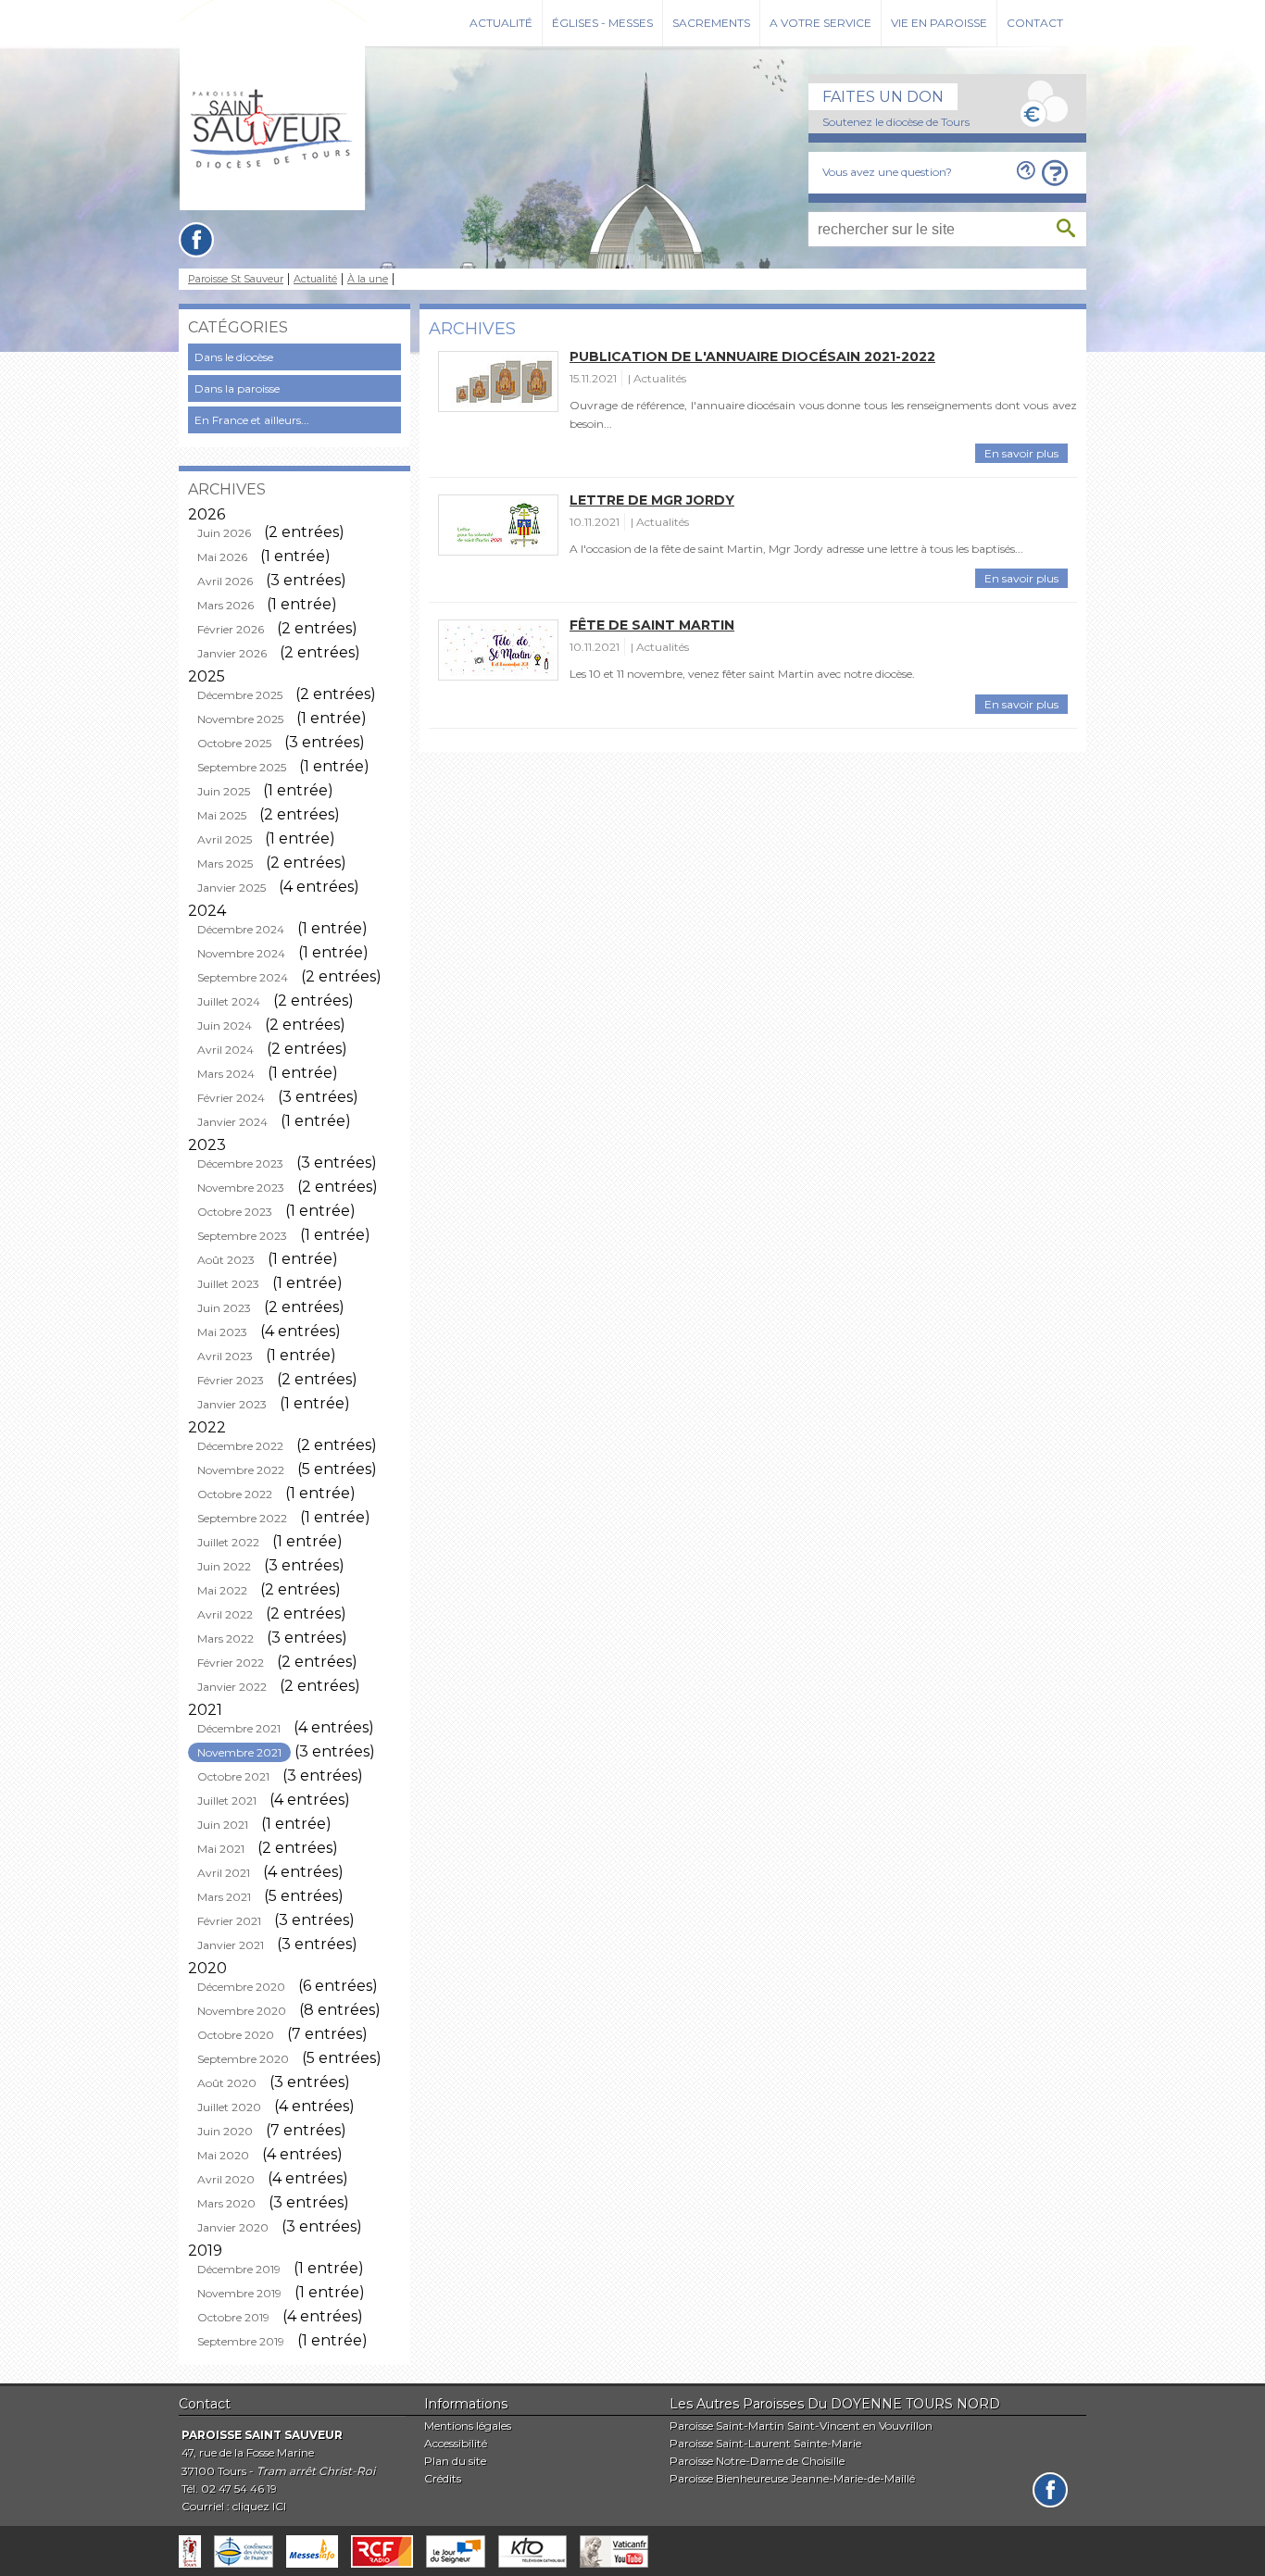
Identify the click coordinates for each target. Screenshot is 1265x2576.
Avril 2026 (225, 581)
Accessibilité (456, 2443)
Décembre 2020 (241, 1987)
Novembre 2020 (242, 2011)
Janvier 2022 (232, 1687)
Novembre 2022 (241, 1470)
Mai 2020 (223, 2155)
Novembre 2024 (241, 953)
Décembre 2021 (239, 1728)
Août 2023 (226, 1260)
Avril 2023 (225, 1356)
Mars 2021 (224, 1897)
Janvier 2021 (231, 1945)
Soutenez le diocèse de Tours (896, 122)
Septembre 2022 (242, 1518)
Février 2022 (231, 1663)
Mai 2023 (222, 1332)
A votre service (820, 23)
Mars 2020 (226, 2203)
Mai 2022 (222, 1590)
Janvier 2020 (233, 2227)
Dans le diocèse (234, 357)
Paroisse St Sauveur (236, 279)
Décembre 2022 (240, 1446)
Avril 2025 (225, 839)
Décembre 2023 (240, 1163)
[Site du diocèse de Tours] (190, 2551)
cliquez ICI (259, 2506)
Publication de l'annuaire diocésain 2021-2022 (752, 356)
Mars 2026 (225, 605)
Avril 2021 (224, 1873)
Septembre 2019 (241, 2341)
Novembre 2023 (241, 1188)
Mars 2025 (225, 863)
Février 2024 (231, 1098)
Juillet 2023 (228, 1284)
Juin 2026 (224, 533)
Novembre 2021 (239, 1752)
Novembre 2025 (240, 719)
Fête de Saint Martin (652, 625)
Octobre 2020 (236, 2035)
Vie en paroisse (939, 23)
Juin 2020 (225, 2131)
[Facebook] (196, 240)
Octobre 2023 (235, 1212)
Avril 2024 (225, 1050)
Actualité (501, 23)
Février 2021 (229, 1921)
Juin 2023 (224, 1308)
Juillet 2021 (227, 1801)
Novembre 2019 (239, 2293)
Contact (1035, 23)
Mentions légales (468, 2426)
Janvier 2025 (232, 888)
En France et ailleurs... (252, 420)
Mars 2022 (225, 1638)
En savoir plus (1021, 453)
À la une (368, 279)
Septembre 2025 (242, 767)
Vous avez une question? (887, 172)
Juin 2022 (224, 1566)
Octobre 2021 (233, 1776)
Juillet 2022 (228, 1542)
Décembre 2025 (240, 695)
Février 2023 (231, 1380)
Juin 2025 (224, 791)
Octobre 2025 (234, 743)
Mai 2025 (222, 815)
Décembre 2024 (241, 929)
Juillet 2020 (229, 2107)
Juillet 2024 (229, 1001)
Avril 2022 (225, 1614)
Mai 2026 (222, 557)
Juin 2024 (225, 1025)
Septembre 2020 (243, 2059)
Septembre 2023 (242, 1236)
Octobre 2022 (235, 1494)
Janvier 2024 (232, 1122)
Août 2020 (227, 2083)
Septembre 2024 (243, 977)
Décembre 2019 (239, 2269)
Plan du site (455, 2461)
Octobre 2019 (233, 2317)
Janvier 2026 (232, 653)
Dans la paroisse (237, 388)
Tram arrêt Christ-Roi (316, 2471)
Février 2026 (231, 629)
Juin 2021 (223, 1825)
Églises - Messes (602, 23)
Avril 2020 (226, 2179)
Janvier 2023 (232, 1404)
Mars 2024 (226, 1074)
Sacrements (711, 23)
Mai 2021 (221, 1849)
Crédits (443, 2478)
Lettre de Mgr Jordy (652, 500)
